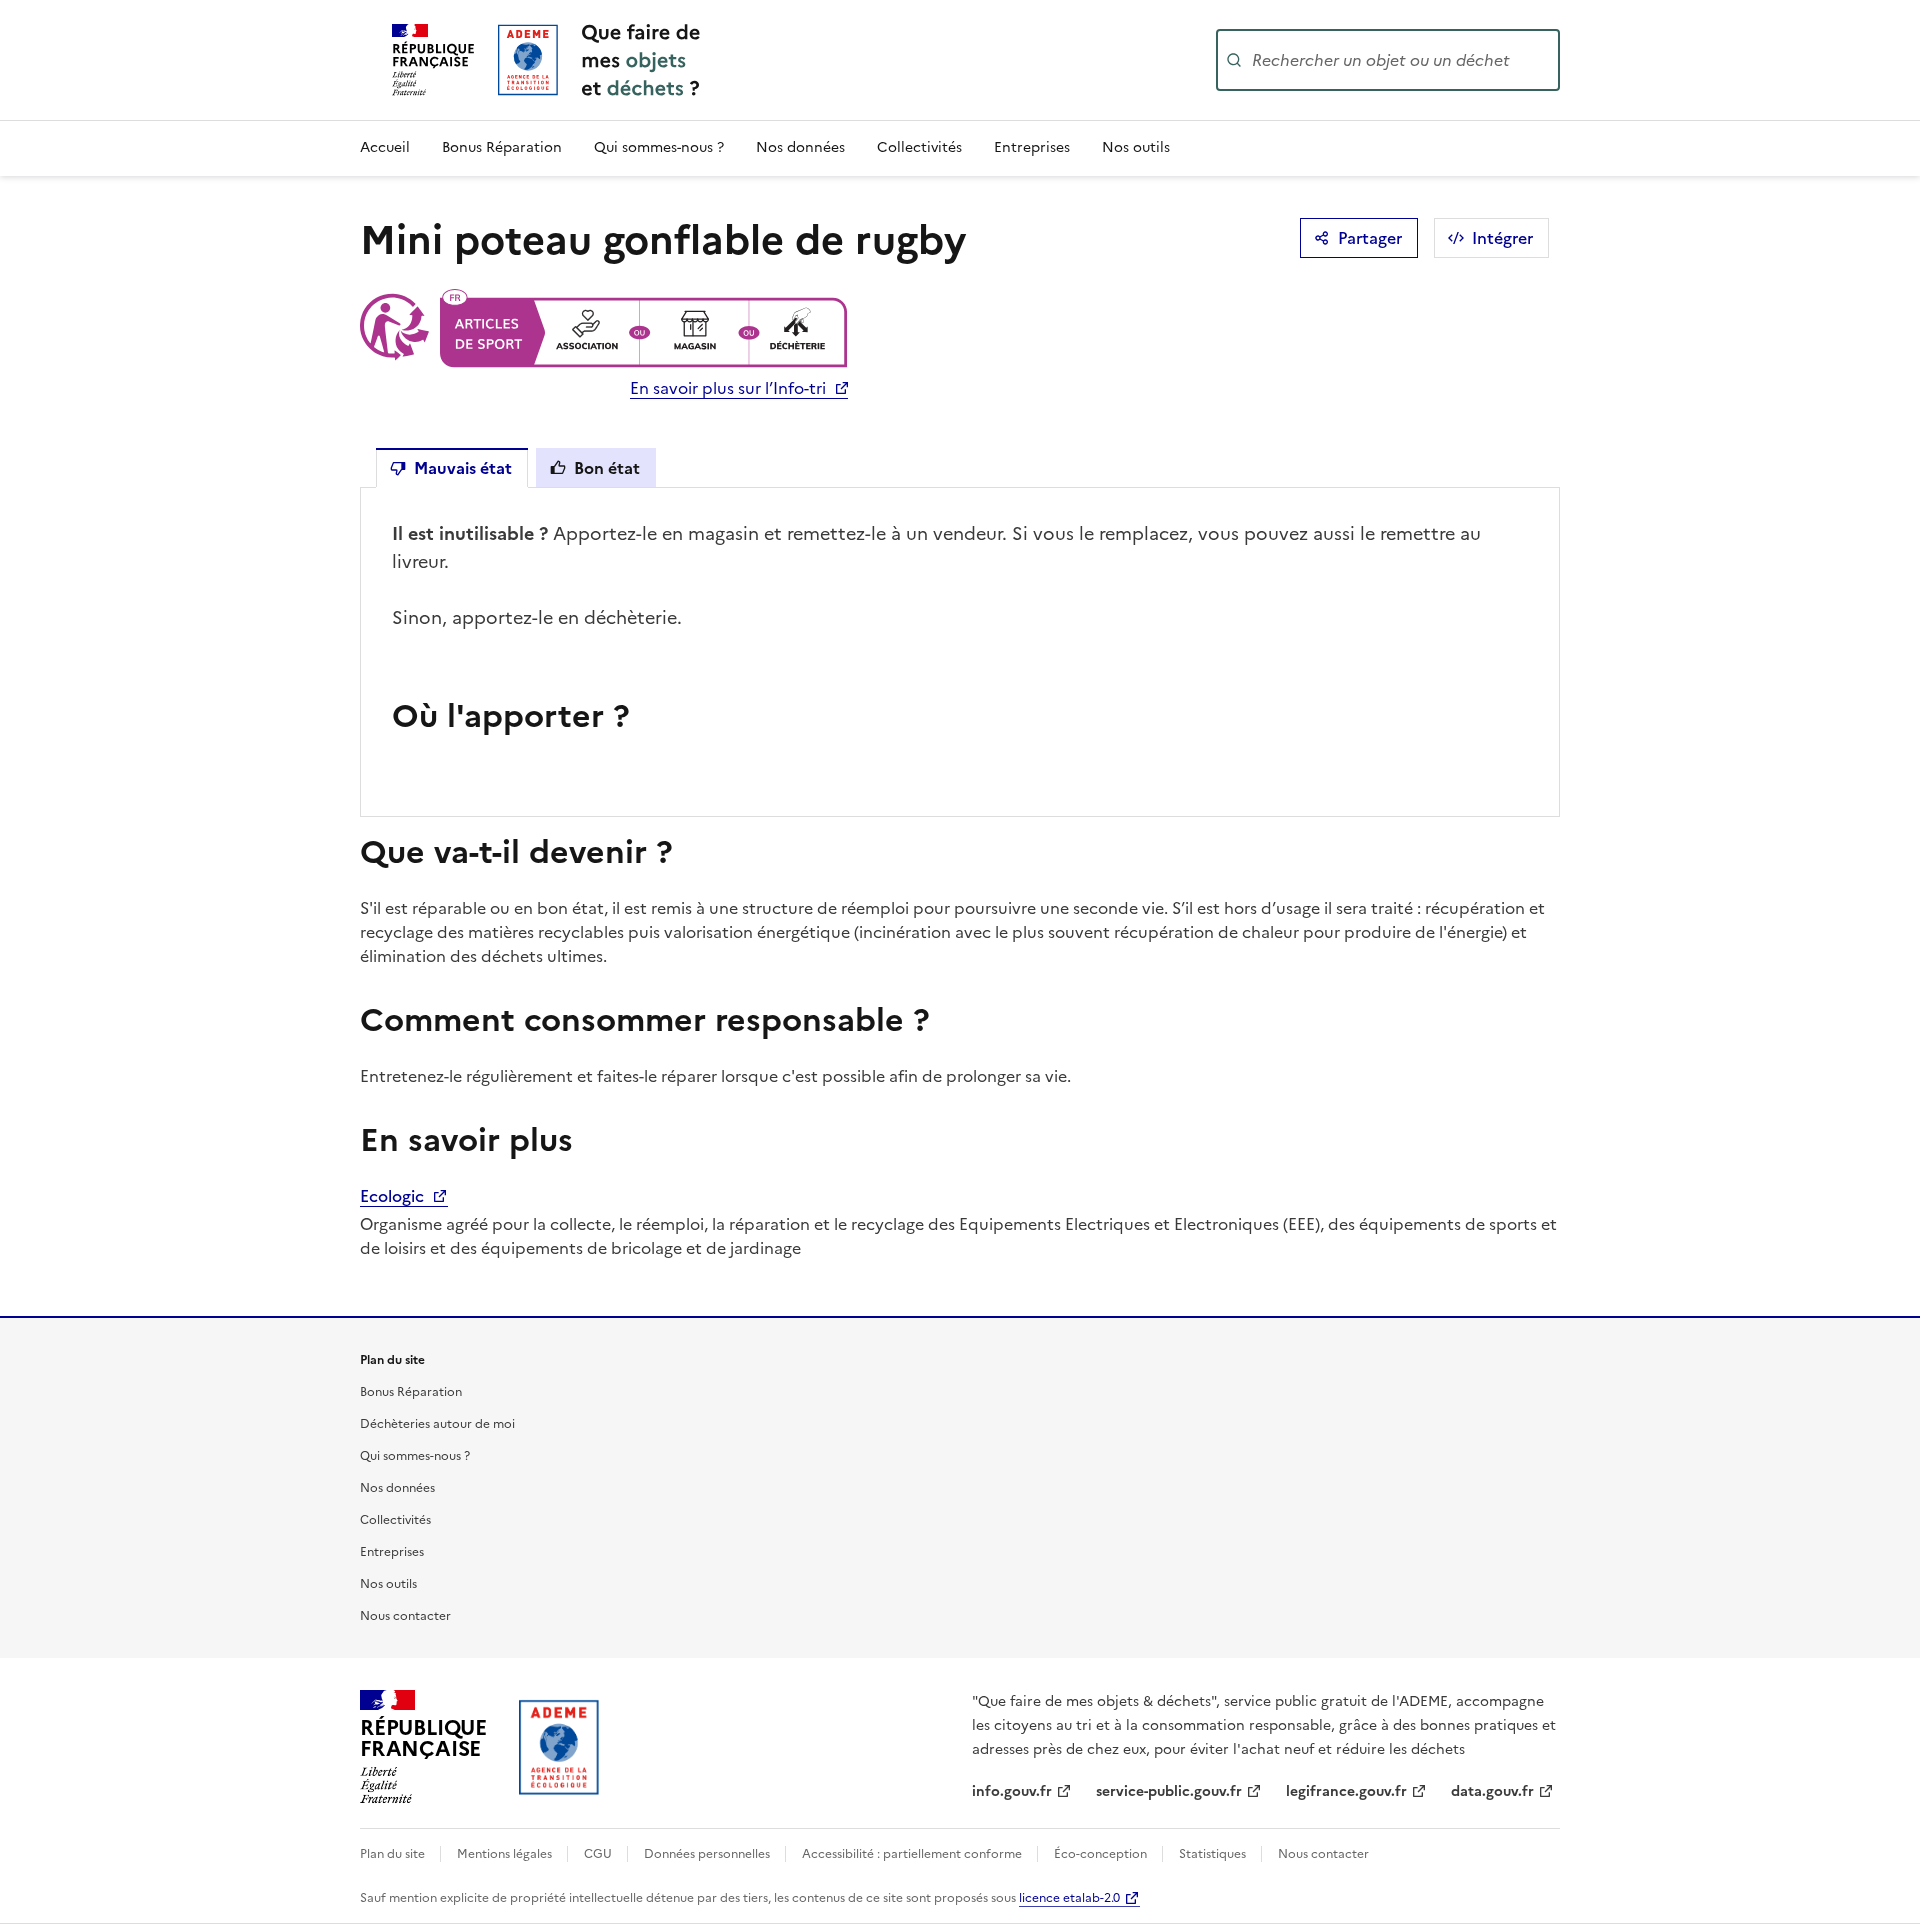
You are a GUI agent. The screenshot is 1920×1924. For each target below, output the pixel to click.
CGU (599, 1854)
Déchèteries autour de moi (437, 1424)
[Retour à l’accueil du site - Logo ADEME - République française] (559, 1747)
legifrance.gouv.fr (1346, 1791)
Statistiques (1214, 1854)
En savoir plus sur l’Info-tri (728, 388)
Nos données (800, 147)
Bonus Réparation (502, 147)
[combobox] (1404, 60)
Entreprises (1032, 147)
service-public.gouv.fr (1169, 1791)
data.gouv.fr (1492, 1791)
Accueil (385, 147)
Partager (1370, 238)
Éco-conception (1102, 1854)
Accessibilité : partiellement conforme (913, 1854)
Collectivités (919, 147)
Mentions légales (506, 1854)
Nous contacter (405, 1616)
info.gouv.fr (1012, 1791)
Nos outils (1136, 147)
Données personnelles (708, 1854)
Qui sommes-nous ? (659, 147)
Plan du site (394, 1854)
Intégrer (1502, 238)
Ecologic (394, 1196)
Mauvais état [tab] (463, 468)
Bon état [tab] (607, 468)
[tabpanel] (960, 652)
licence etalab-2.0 (1069, 1898)
